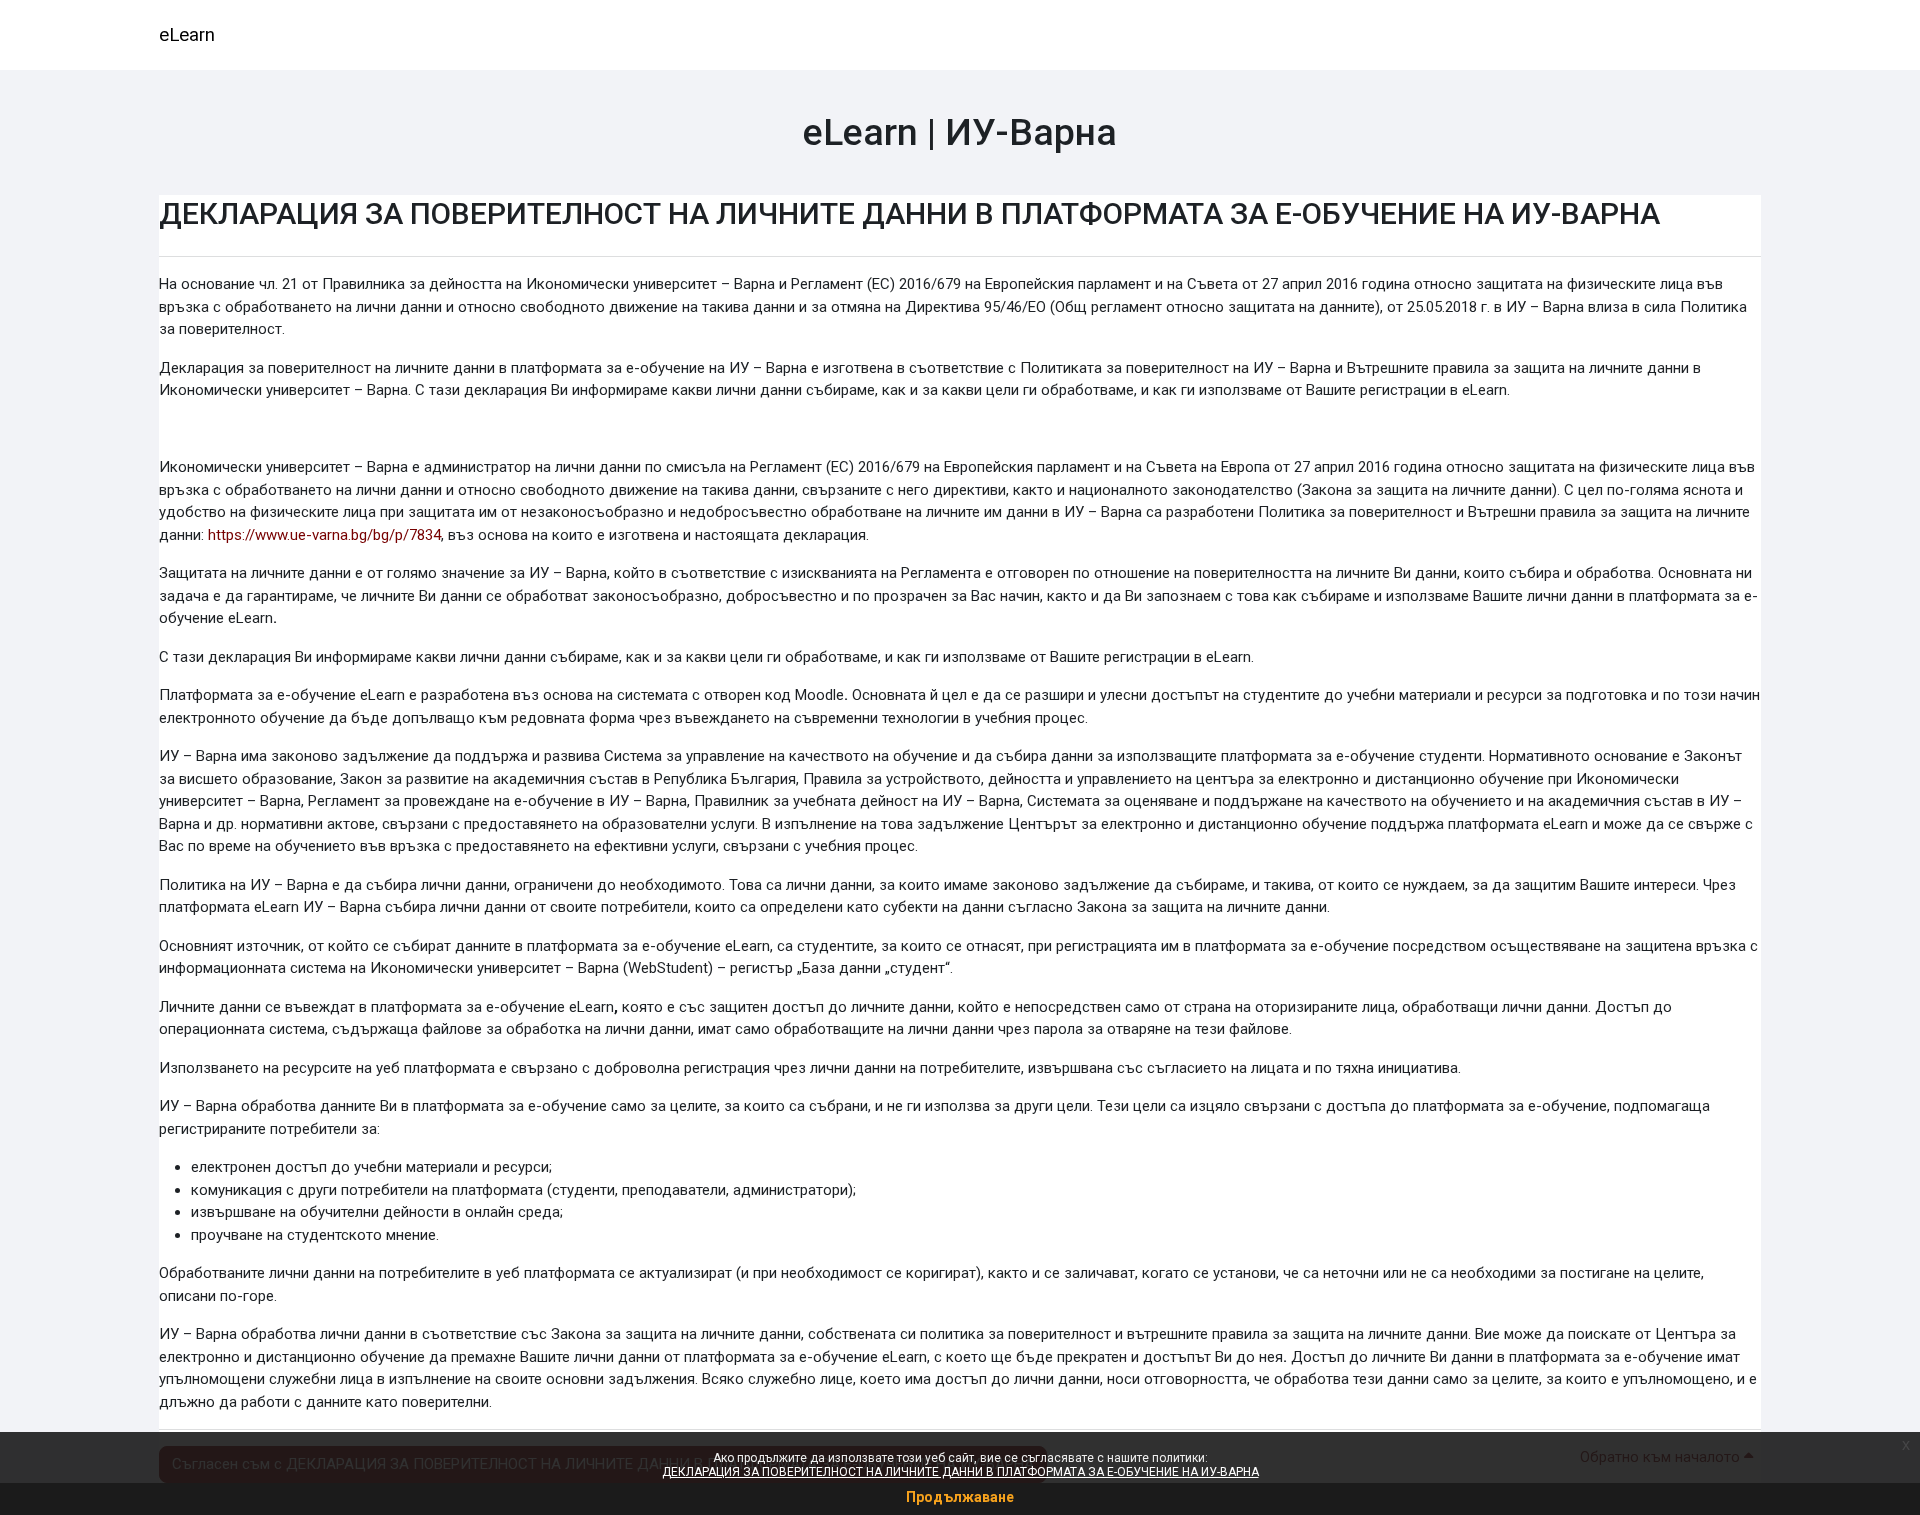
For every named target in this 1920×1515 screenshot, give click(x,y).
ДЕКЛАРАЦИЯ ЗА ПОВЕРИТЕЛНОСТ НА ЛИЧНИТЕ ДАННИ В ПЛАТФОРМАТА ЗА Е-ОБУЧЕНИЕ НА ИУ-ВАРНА (960, 1472)
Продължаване (960, 1497)
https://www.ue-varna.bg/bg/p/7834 (324, 535)
